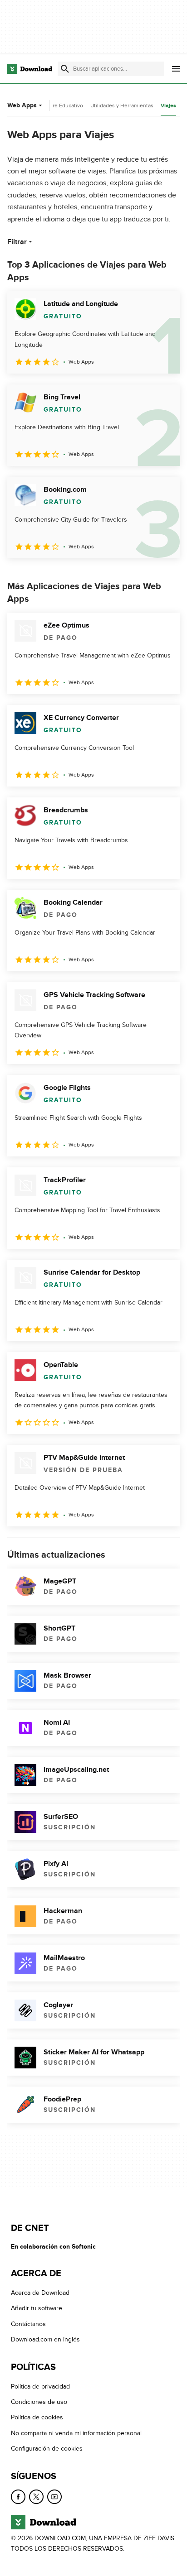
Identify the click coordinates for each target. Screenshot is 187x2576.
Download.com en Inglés (45, 2339)
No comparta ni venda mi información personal (76, 2433)
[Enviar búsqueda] (65, 69)
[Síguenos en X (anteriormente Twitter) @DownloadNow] (36, 2497)
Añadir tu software (37, 2309)
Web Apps (22, 105)
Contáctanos (28, 2324)
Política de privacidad (40, 2387)
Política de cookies (37, 2418)
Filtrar (17, 242)
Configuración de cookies (47, 2449)
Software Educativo (60, 106)
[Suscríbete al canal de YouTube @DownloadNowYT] (54, 2497)
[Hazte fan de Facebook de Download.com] (18, 2497)
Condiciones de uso (39, 2402)
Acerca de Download (40, 2293)
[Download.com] (30, 69)
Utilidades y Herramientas (122, 106)
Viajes (168, 106)
